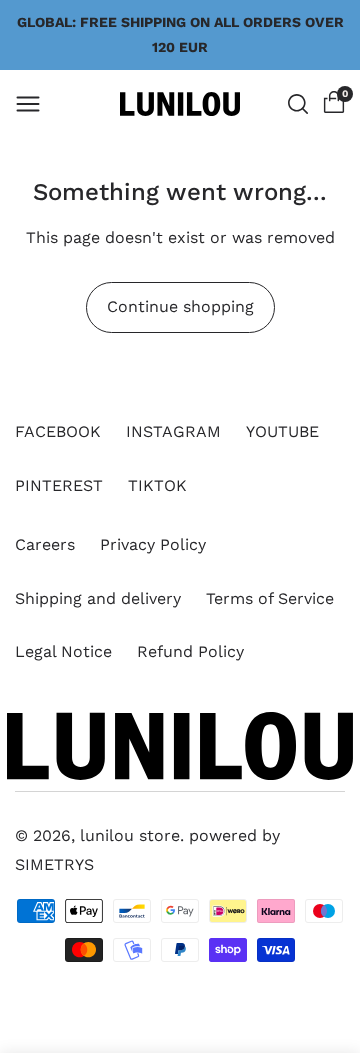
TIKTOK (157, 485)
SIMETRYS (54, 864)
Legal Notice (63, 651)
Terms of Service (270, 598)
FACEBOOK (58, 431)
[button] (28, 104)
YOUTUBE (282, 431)
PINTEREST (59, 485)
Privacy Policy (153, 544)
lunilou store (130, 835)
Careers (45, 544)
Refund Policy (190, 651)
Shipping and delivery (98, 598)
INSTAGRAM (173, 431)
